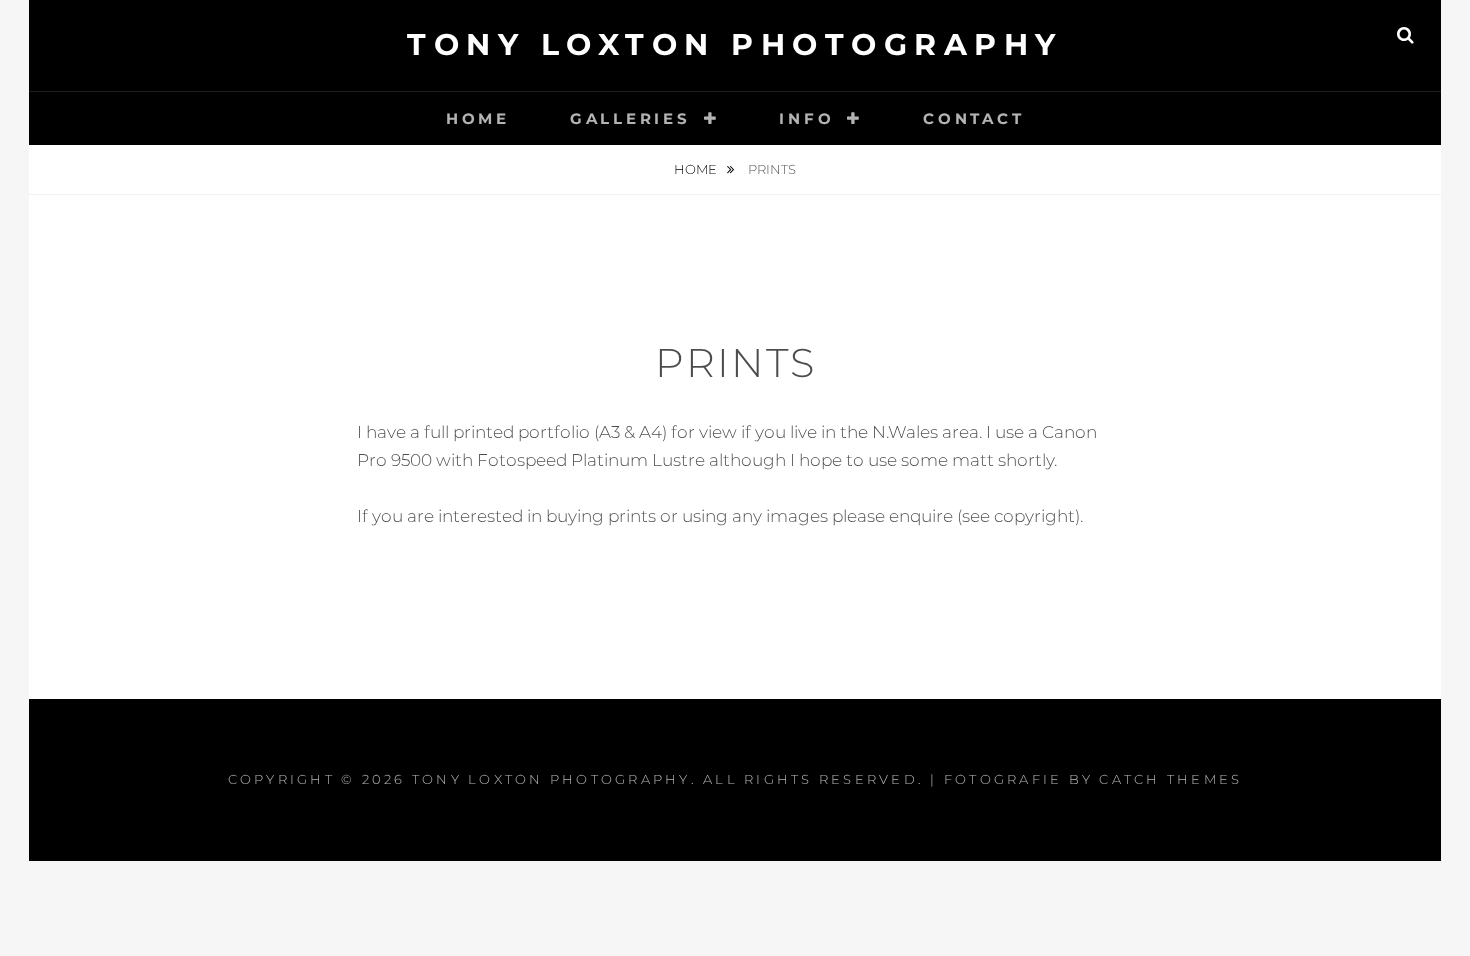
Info (806, 118)
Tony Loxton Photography (735, 44)
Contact (973, 118)
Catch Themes (1170, 779)
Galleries (630, 118)
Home (478, 118)
